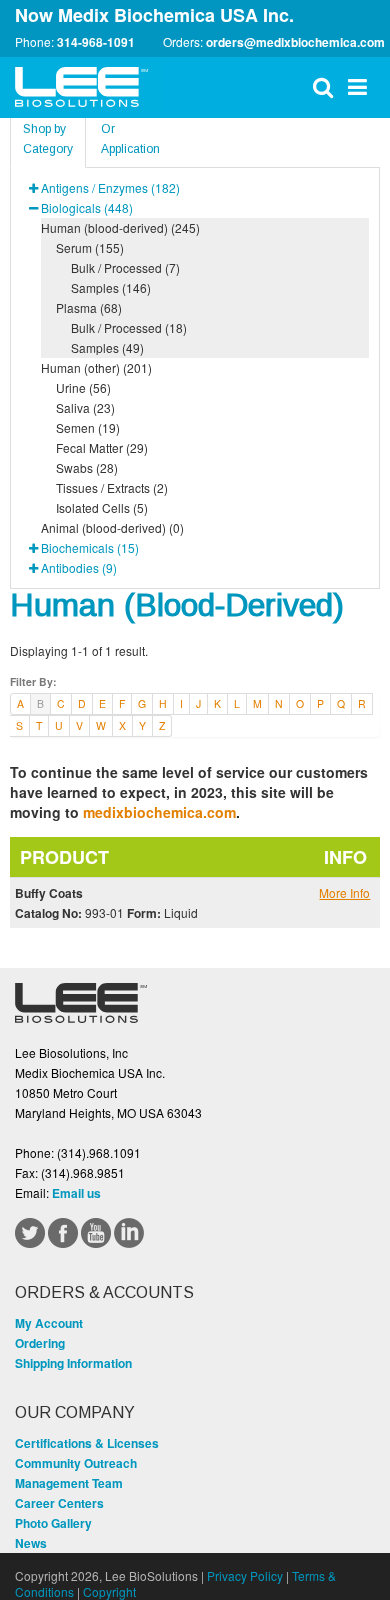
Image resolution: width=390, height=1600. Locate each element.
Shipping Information (73, 1363)
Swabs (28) (87, 467)
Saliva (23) (85, 407)
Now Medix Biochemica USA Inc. (154, 15)
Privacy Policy (245, 1575)
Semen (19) (88, 427)
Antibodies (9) (79, 567)
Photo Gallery (53, 1523)
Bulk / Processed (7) (125, 267)
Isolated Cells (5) (102, 507)
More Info (344, 892)
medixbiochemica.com (159, 812)
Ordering (40, 1343)
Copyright (109, 1591)
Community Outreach (76, 1463)
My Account (49, 1323)
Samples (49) (107, 347)
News (31, 1543)
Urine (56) (83, 387)
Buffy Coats (49, 893)
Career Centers (59, 1503)
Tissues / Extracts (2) (112, 487)
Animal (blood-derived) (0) (112, 527)
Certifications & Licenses (87, 1443)
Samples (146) (111, 287)
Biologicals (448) (87, 207)
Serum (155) (90, 247)
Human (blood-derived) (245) (120, 227)
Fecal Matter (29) (102, 447)
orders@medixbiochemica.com (295, 42)
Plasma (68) (89, 307)
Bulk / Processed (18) (129, 327)
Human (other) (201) (96, 367)
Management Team (69, 1483)
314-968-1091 (96, 42)
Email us (76, 1193)
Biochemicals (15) (90, 547)
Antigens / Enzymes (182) (110, 187)
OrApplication (130, 139)
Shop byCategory (48, 139)
